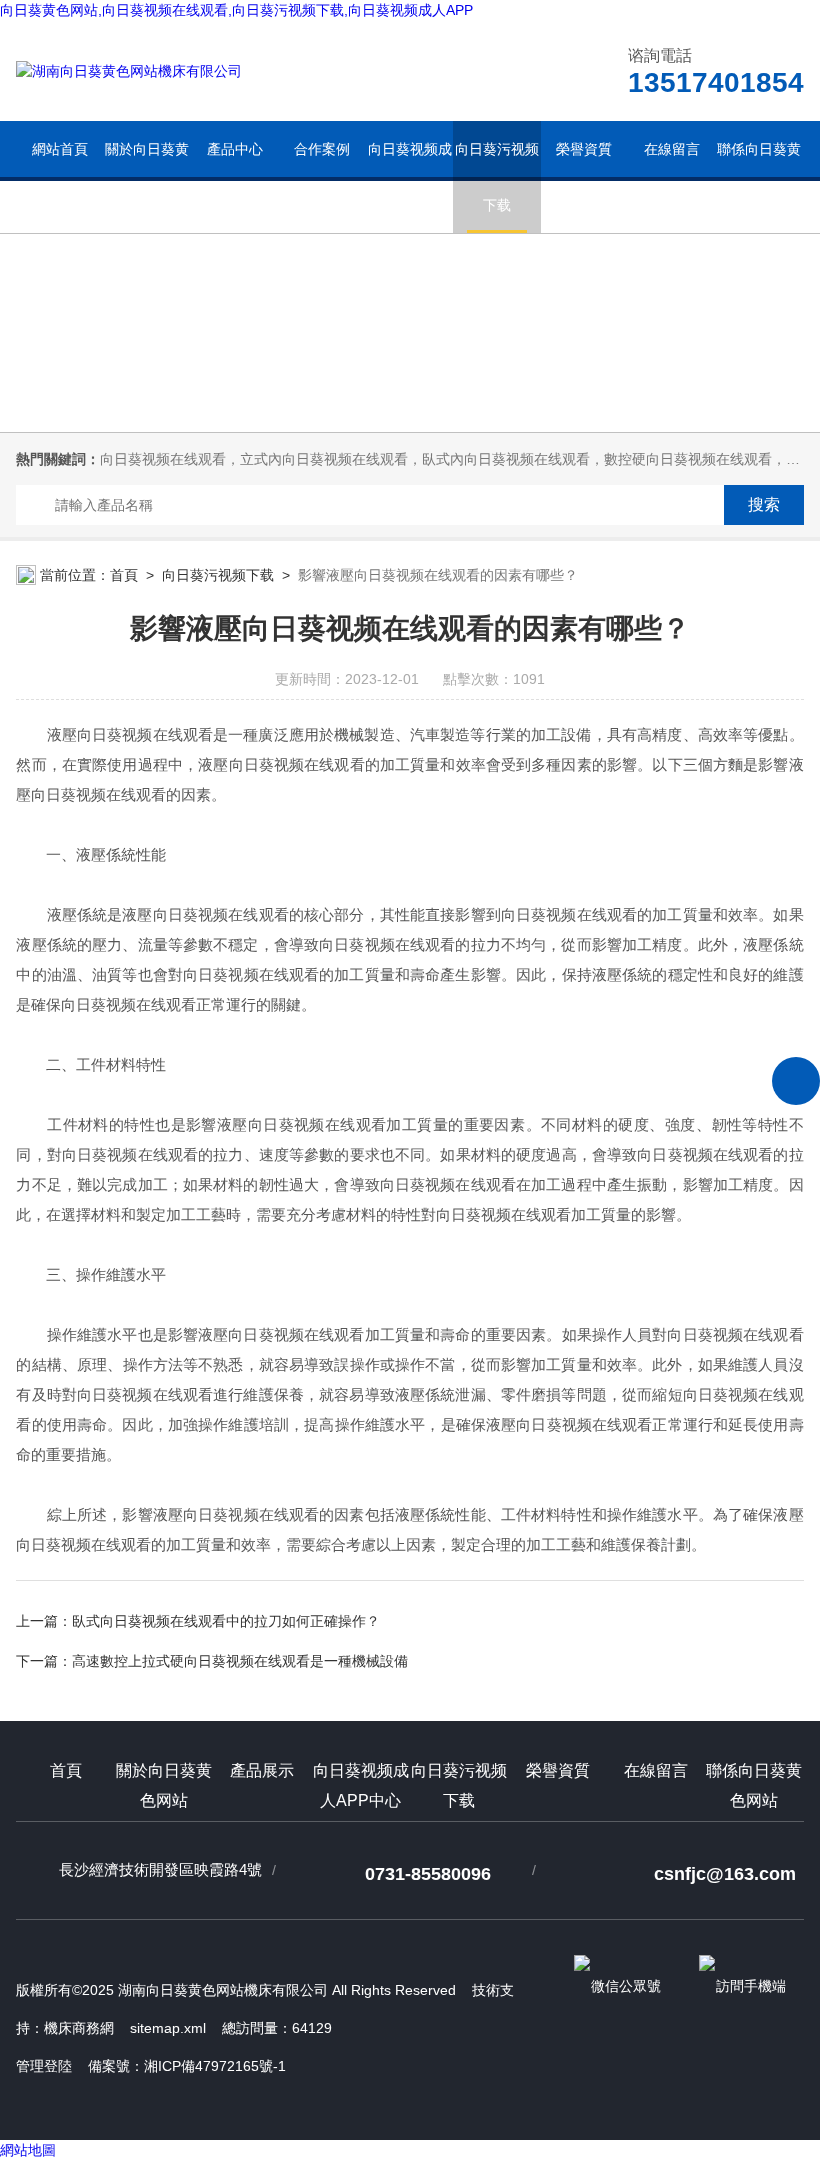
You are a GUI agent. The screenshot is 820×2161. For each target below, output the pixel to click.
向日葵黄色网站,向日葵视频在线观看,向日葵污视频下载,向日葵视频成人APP (236, 10)
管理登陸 (44, 2066)
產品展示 (262, 1770)
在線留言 (672, 149)
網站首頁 (60, 149)
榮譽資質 (584, 149)
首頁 (124, 575)
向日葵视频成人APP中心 (410, 177)
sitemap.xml (168, 2028)
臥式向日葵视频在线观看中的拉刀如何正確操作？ (226, 1621)
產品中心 (235, 149)
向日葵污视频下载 (497, 177)
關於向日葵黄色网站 (147, 177)
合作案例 (322, 149)
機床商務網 (79, 2028)
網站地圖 (28, 2150)
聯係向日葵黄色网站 (759, 177)
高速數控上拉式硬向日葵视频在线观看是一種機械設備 (240, 1661)
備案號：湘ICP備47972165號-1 (187, 2066)
